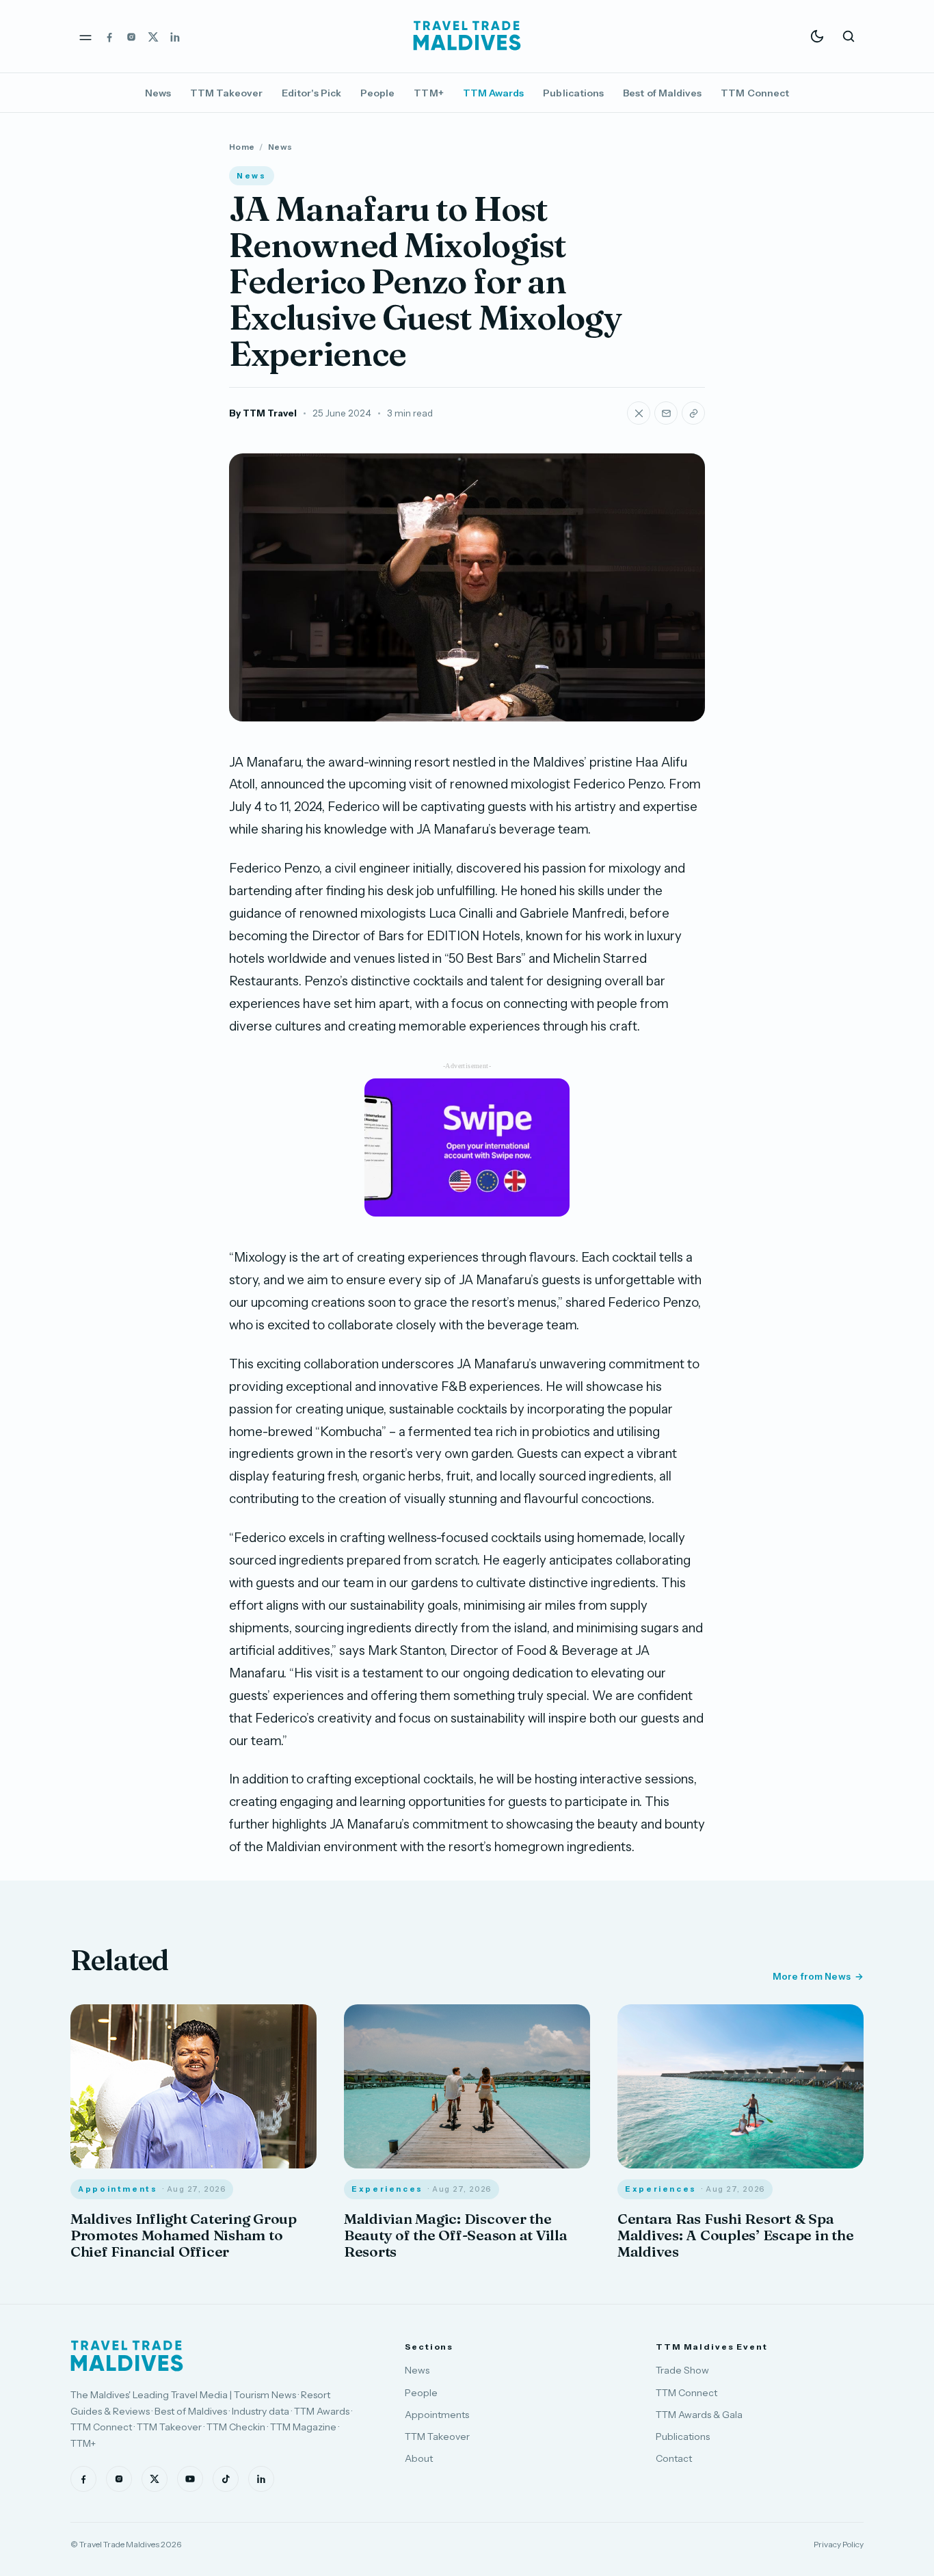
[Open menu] (85, 36)
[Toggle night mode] (817, 36)
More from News (812, 1976)
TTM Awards (494, 93)
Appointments (437, 2415)
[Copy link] (693, 413)
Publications (573, 93)
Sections (429, 2347)
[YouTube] (190, 2479)
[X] (153, 36)
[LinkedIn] (175, 36)
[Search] (849, 36)
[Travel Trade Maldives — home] (467, 36)
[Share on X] (639, 413)
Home (242, 147)
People (377, 93)
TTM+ (428, 93)
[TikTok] (226, 2479)
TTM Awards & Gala (699, 2415)
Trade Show (682, 2370)
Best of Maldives (662, 93)
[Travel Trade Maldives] (127, 2356)
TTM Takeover (226, 93)
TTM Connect (755, 93)
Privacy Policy (839, 2544)
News (158, 93)
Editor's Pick (311, 93)
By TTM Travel (263, 413)
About (419, 2458)
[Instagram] (131, 36)
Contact (674, 2458)
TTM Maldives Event (712, 2347)
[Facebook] (109, 36)
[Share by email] (666, 413)
